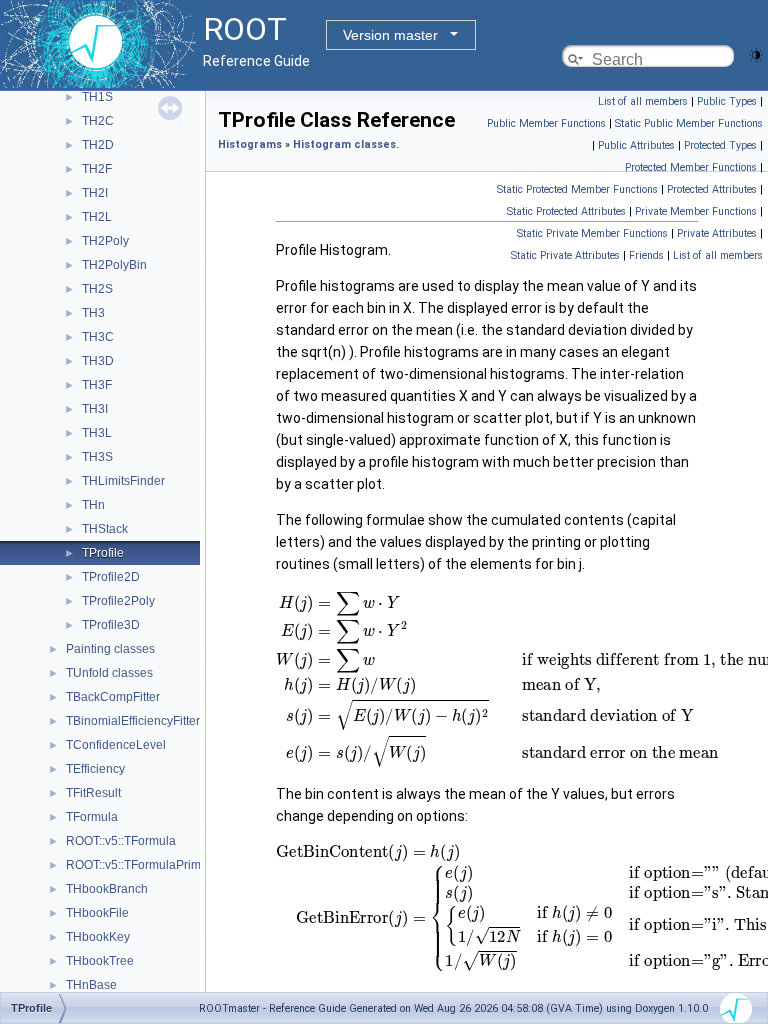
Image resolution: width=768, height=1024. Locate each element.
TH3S (97, 457)
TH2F (97, 169)
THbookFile (97, 913)
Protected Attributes (712, 189)
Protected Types (720, 145)
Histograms (250, 144)
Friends (646, 255)
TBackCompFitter (113, 697)
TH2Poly (105, 241)
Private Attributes (717, 233)
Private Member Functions (696, 211)
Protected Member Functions (691, 167)
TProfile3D (111, 625)
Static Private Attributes (565, 255)
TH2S (97, 289)
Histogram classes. (346, 144)
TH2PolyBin (114, 265)
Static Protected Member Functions (577, 189)
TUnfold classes (109, 673)
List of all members (643, 101)
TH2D (98, 145)
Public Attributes (636, 145)
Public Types (727, 101)
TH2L (97, 217)
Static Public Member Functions (689, 123)
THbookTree (100, 961)
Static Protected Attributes (566, 211)
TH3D (98, 361)
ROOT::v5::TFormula (121, 841)
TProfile (103, 553)
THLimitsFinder (123, 481)
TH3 (93, 313)
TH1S (97, 97)
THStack (105, 529)
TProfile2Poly (118, 601)
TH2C (98, 121)
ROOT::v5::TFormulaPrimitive (144, 865)
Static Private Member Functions (592, 233)
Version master (390, 35)
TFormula (92, 817)
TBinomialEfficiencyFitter (133, 721)
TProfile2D (111, 577)
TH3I (95, 409)
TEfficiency (95, 769)
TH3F (97, 385)
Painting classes (110, 649)
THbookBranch (107, 889)
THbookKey (98, 937)
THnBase (91, 985)
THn (93, 505)
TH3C (98, 337)
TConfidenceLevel (116, 745)
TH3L (97, 433)
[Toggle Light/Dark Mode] (756, 53)
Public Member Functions (546, 123)
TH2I (95, 193)
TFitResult (93, 793)
